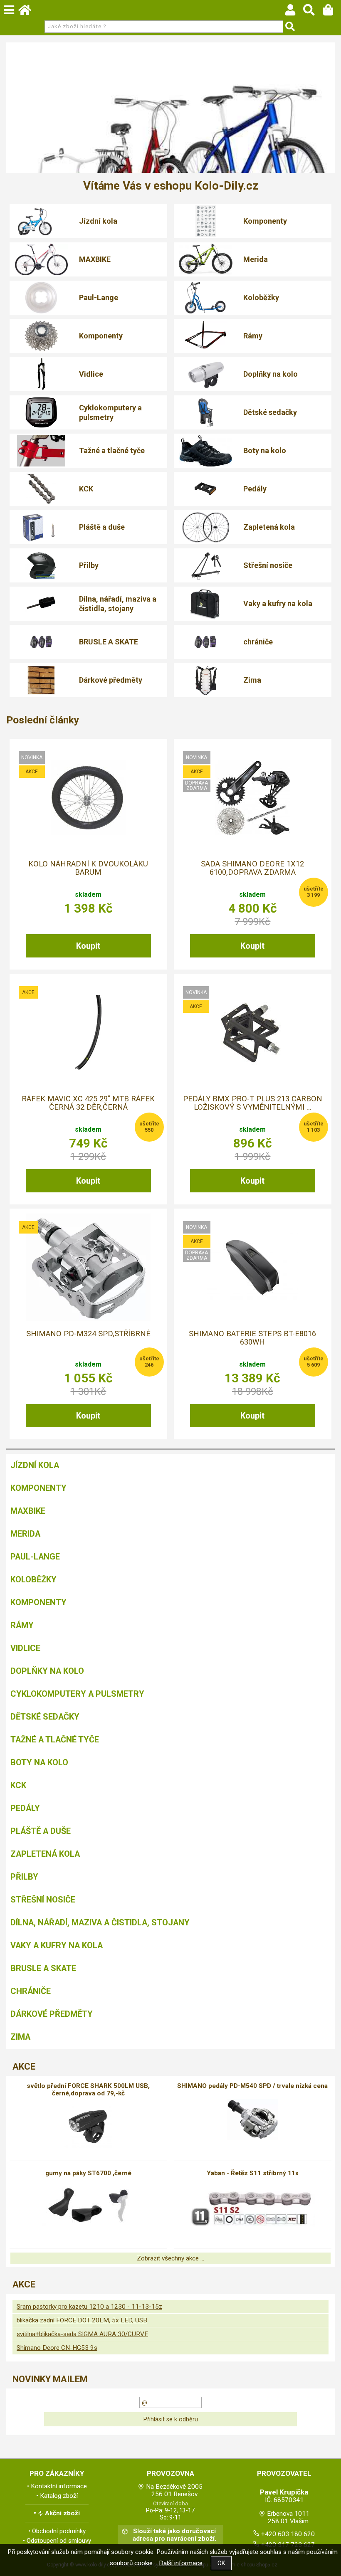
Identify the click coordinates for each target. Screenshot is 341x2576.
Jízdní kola (98, 221)
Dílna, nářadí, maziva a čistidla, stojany (118, 604)
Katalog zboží (59, 2496)
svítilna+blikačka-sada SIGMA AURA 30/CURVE (82, 2334)
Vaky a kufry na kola (278, 603)
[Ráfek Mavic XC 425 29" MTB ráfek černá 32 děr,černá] (88, 1033)
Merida (256, 259)
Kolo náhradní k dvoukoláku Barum (88, 868)
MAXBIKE (95, 259)
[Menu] (9, 10)
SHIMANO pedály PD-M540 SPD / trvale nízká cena (252, 2086)
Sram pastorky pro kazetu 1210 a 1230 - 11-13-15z (89, 2307)
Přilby (89, 565)
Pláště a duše (102, 527)
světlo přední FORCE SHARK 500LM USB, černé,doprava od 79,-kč (88, 2090)
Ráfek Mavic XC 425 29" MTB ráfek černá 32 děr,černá (88, 1103)
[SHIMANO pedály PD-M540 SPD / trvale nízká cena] (252, 2120)
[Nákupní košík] (332, 12)
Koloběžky (261, 297)
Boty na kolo (265, 450)
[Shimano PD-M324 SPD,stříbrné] (88, 1267)
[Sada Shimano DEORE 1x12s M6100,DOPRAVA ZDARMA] (252, 798)
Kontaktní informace (59, 2486)
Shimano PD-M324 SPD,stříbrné (88, 1334)
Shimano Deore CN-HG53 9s (57, 2348)
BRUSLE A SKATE (109, 642)
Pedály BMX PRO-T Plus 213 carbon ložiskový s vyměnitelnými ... (253, 1103)
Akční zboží (62, 2513)
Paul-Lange (99, 297)
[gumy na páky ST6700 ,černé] (88, 2207)
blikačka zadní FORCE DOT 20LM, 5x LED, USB (82, 2320)
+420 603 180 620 (288, 2534)
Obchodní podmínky (59, 2531)
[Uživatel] (294, 12)
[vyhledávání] (313, 12)
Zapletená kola (269, 527)
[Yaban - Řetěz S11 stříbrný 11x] (252, 2207)
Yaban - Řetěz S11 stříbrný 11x (253, 2173)
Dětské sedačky (270, 412)
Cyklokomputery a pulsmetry (110, 412)
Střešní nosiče (268, 565)
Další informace (181, 2563)
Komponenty (265, 221)
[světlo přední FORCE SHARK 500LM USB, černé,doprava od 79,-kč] (88, 2127)
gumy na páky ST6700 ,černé (88, 2173)
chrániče (258, 642)
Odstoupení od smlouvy (59, 2541)
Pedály (255, 489)
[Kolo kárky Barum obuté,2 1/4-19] (88, 798)
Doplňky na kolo (271, 374)
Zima (252, 680)
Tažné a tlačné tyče (112, 450)
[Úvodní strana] (29, 12)
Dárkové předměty (111, 680)
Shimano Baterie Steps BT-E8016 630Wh (252, 1338)
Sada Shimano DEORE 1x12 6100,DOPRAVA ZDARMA (252, 868)
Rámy (253, 336)
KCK (86, 489)
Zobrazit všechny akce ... (170, 2258)
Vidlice (91, 374)
